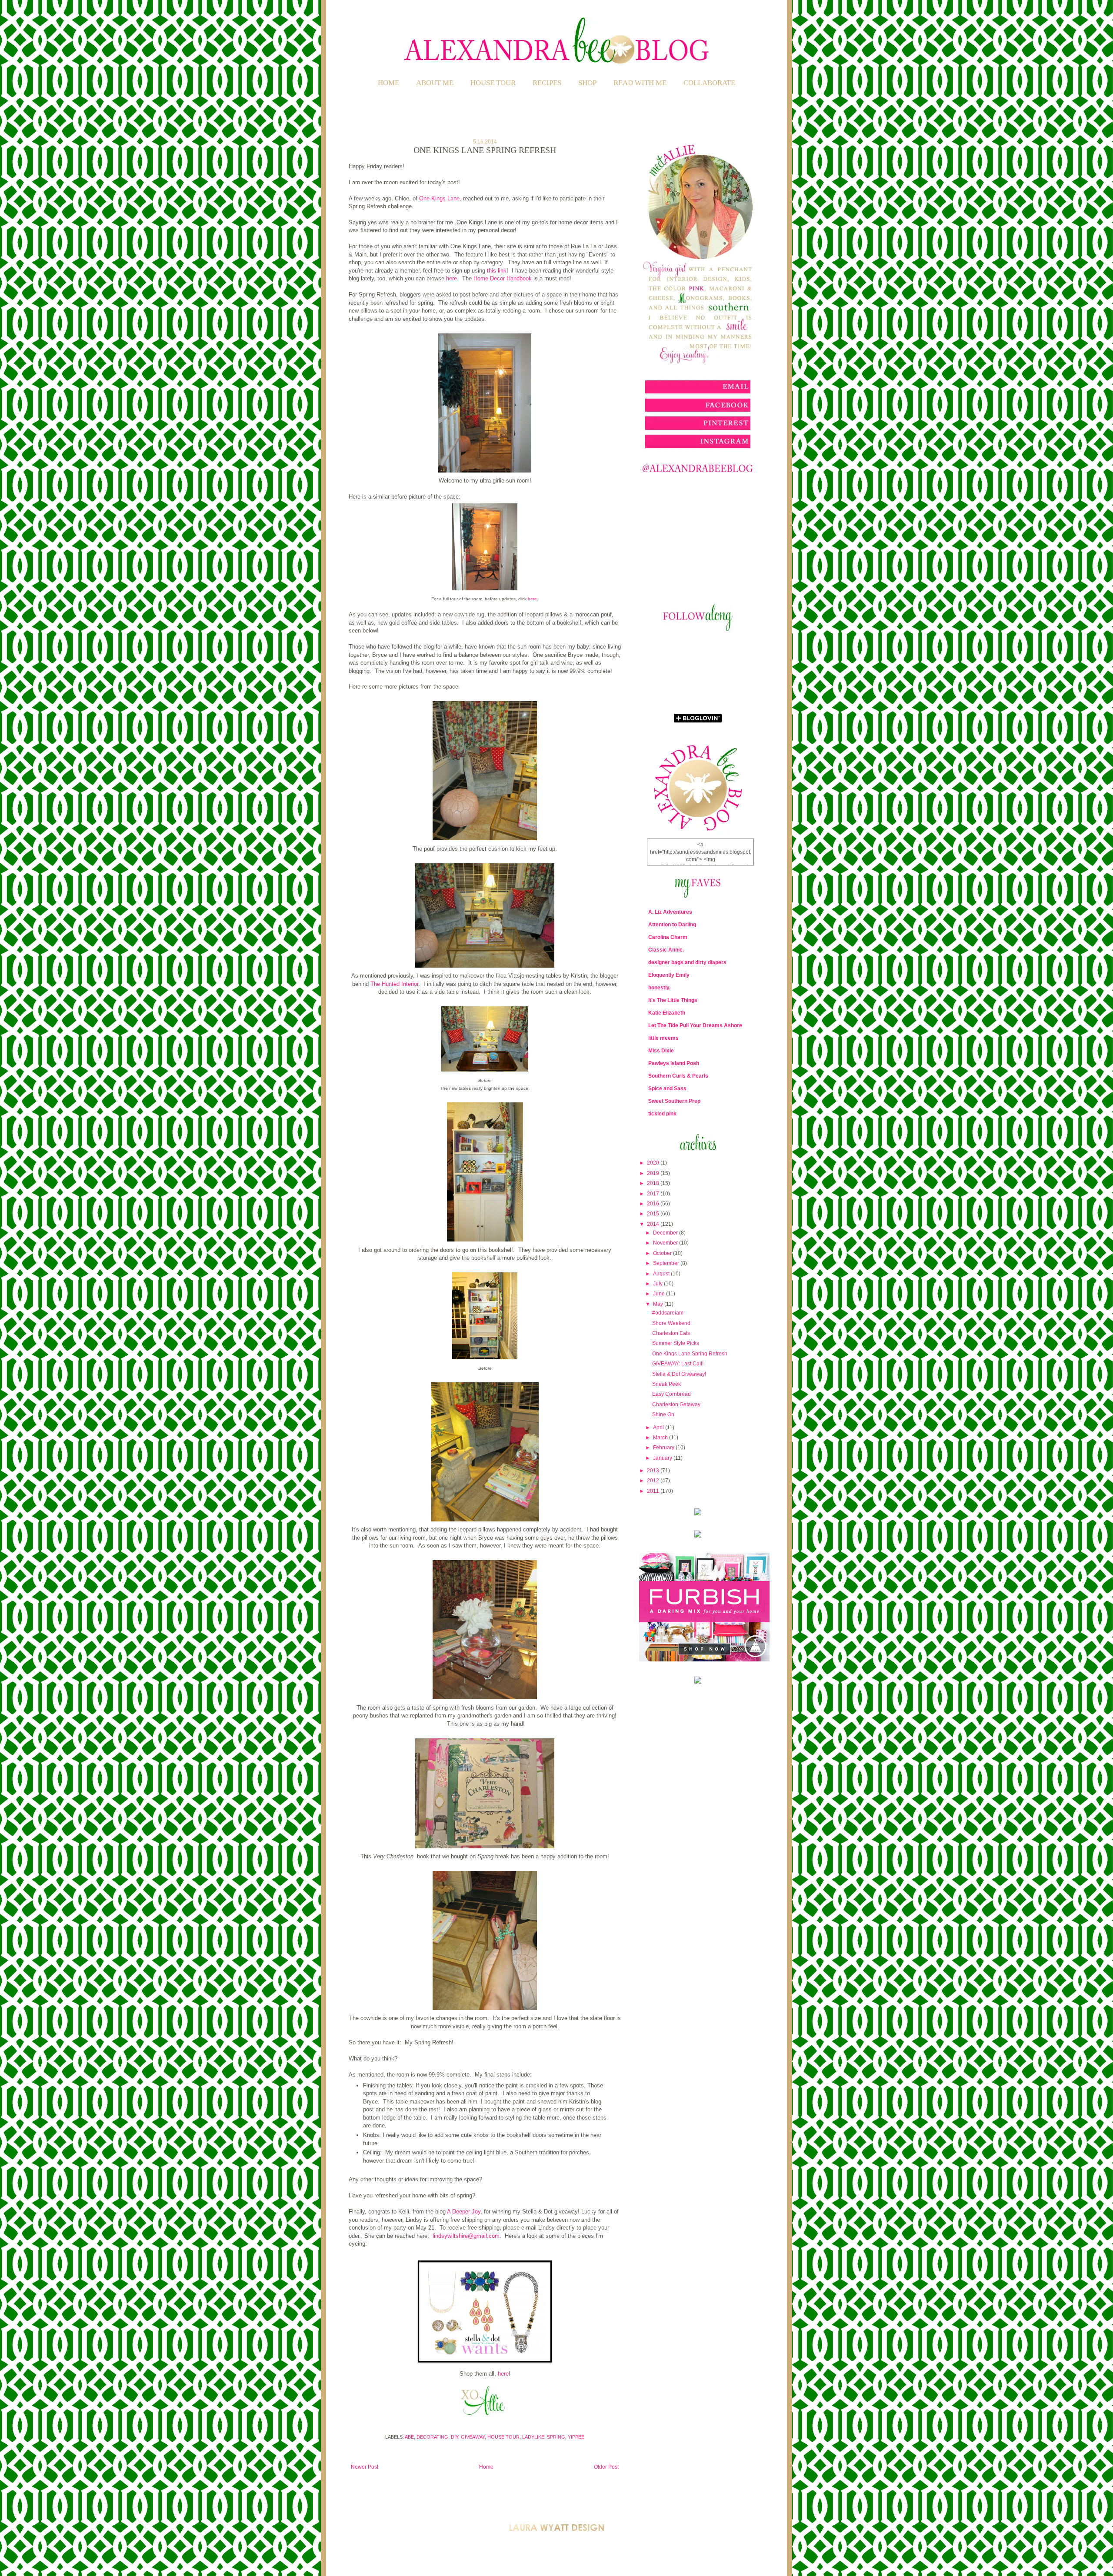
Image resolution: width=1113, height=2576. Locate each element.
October (663, 1253)
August (662, 1274)
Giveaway (473, 2437)
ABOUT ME (435, 83)
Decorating (432, 2437)
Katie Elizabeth (667, 1013)
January (663, 1458)
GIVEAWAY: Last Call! (678, 1364)
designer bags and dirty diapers (687, 962)
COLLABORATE (709, 83)
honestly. (659, 988)
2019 (654, 1173)
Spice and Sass (667, 1088)
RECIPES (547, 83)
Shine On (663, 1414)
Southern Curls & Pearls (678, 1076)
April (659, 1428)
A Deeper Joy (464, 2212)
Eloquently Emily (669, 975)
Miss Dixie (661, 1051)
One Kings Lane (439, 198)
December (666, 1233)
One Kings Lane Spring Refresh (690, 1354)
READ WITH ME (640, 83)
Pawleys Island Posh (674, 1063)
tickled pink (662, 1114)
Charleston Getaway (676, 1404)
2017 (654, 1194)
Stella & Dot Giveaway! (679, 1374)
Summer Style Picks (676, 1343)
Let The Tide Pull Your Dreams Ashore (695, 1025)
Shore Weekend (671, 1323)
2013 (654, 1471)
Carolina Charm (668, 937)
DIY (455, 2437)
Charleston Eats (671, 1333)
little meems (663, 1038)
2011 (654, 1491)
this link (497, 271)
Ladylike (533, 2437)
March (661, 1438)
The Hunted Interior (394, 984)
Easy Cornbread (671, 1394)
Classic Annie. (666, 950)
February (664, 1448)
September (667, 1263)
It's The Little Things (673, 1000)
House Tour (503, 2437)
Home (388, 83)
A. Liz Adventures (670, 912)
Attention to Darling (672, 925)
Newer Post (365, 2467)
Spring (556, 2437)
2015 (654, 1214)
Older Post (606, 2467)
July (658, 1284)
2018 (654, 1183)
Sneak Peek (666, 1384)
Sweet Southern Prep (674, 1101)
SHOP (587, 83)
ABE (409, 2437)
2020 (654, 1163)
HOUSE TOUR (493, 83)
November (666, 1243)
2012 (654, 1481)
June (660, 1294)
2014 (654, 1224)
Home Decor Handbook (503, 278)
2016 (654, 1204)
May (659, 1304)
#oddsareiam (668, 1313)
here (452, 278)
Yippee (576, 2437)
